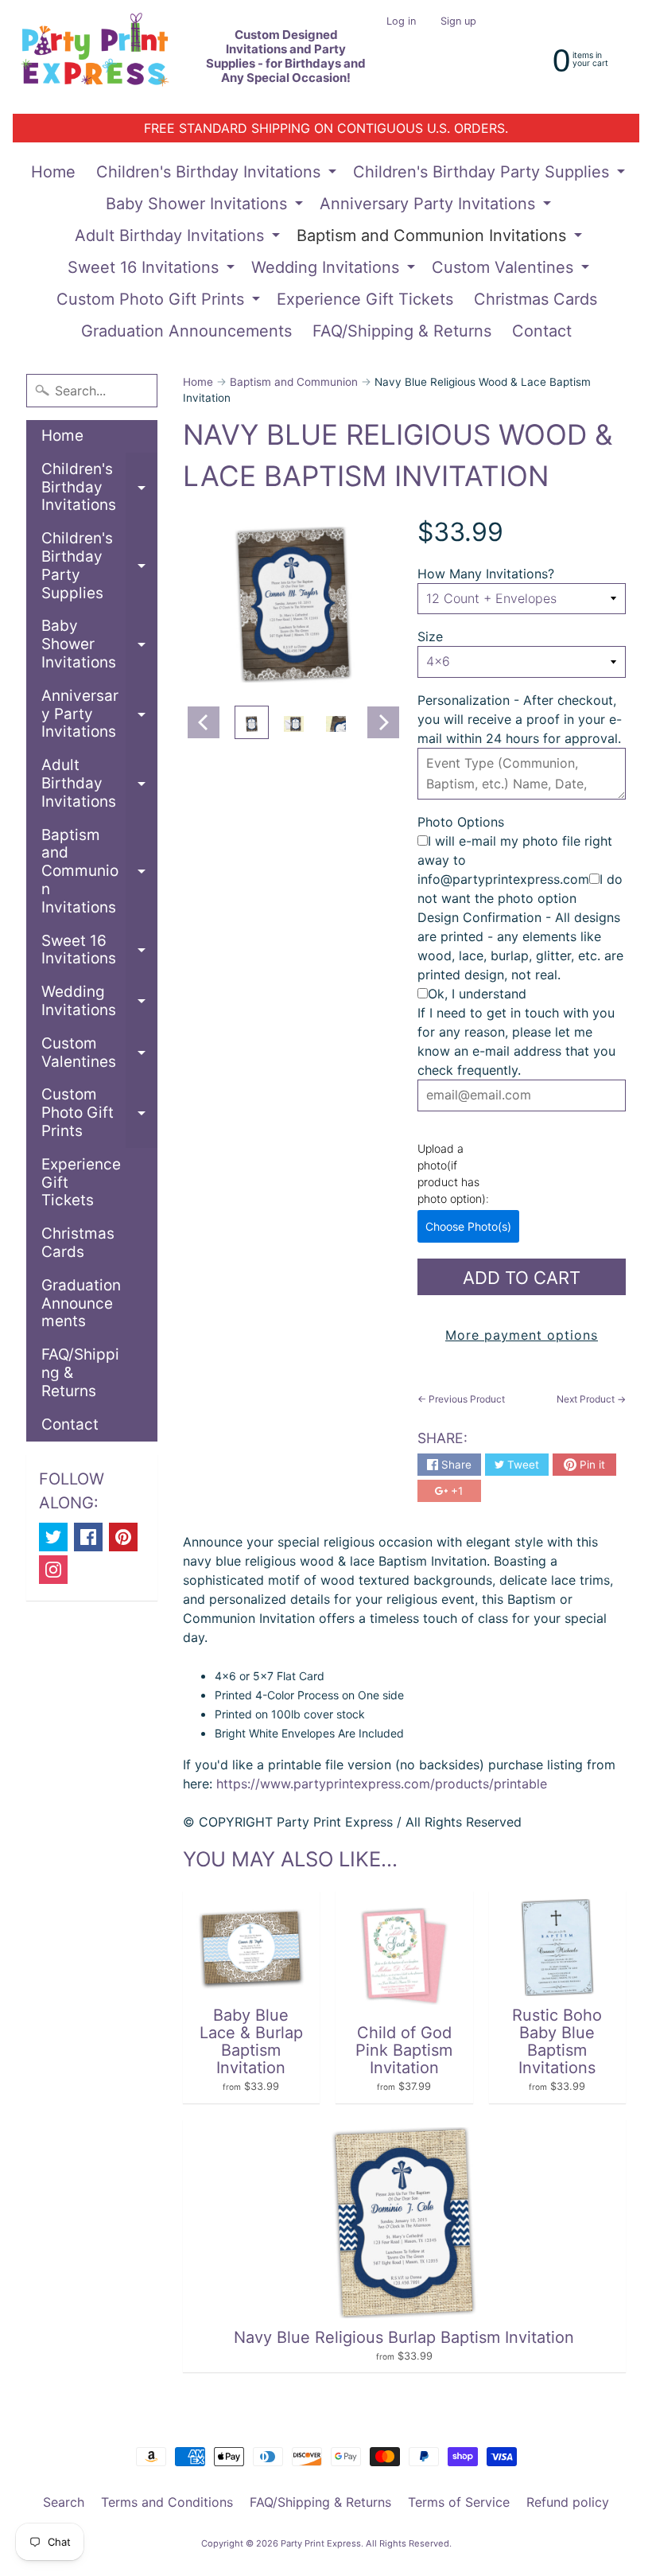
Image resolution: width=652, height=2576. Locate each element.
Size (430, 636)
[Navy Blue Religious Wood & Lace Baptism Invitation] (252, 722)
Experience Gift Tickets (365, 299)
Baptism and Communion (294, 382)
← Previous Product (461, 1399)
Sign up (458, 22)
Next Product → (591, 1399)
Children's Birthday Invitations (218, 175)
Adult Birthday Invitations (179, 239)
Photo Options (461, 822)
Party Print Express (321, 2543)
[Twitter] (53, 1537)
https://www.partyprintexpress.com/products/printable (380, 1784)
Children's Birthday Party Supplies (491, 175)
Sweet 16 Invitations (153, 270)
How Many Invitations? (486, 574)
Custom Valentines (512, 270)
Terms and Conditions (167, 2502)
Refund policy (568, 2502)
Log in (401, 22)
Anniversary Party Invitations (437, 207)
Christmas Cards (536, 299)
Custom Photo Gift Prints (160, 302)
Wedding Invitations (335, 270)
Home (53, 172)
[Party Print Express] (104, 57)
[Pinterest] (123, 1537)
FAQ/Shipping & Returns (402, 331)
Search (64, 2502)
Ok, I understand (477, 994)
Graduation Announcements (186, 331)
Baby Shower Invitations (206, 207)
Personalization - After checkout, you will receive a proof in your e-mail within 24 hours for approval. (520, 719)
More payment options (522, 1335)
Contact (542, 331)
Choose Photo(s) (468, 1226)
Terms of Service (459, 2502)
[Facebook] (88, 1537)
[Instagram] (53, 1570)
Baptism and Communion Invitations (441, 239)
